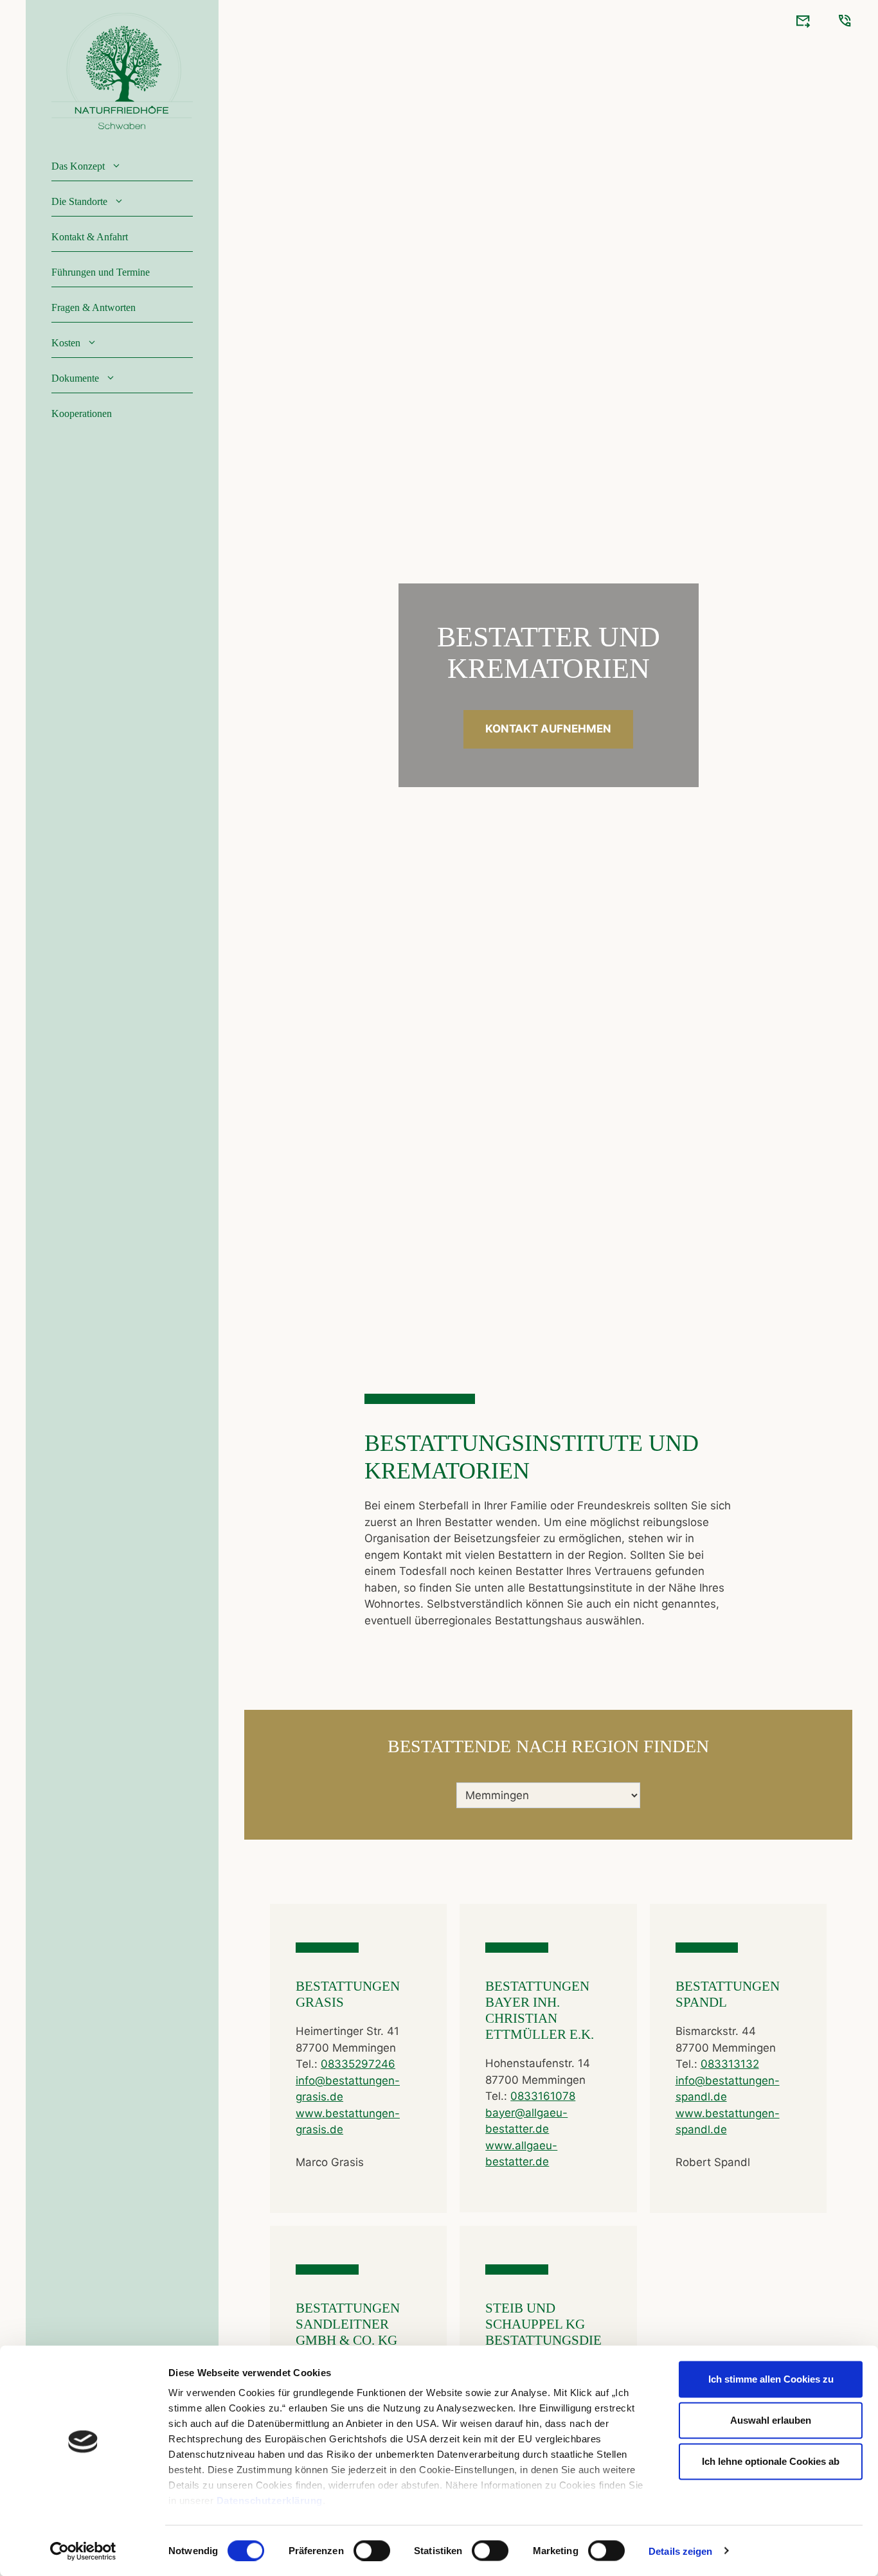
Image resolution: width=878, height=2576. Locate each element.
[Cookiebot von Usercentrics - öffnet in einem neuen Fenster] (83, 2551)
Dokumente (75, 378)
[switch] (372, 2550)
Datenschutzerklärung (270, 2500)
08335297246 (358, 2064)
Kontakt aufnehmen (548, 729)
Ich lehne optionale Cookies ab (771, 2461)
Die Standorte (79, 201)
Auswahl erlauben (771, 2420)
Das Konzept (78, 166)
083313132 (730, 2064)
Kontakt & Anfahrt (90, 237)
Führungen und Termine (101, 272)
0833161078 (543, 2096)
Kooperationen (82, 413)
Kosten (66, 343)
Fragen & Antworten (94, 307)
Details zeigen (680, 2551)
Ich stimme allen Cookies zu (771, 2379)
